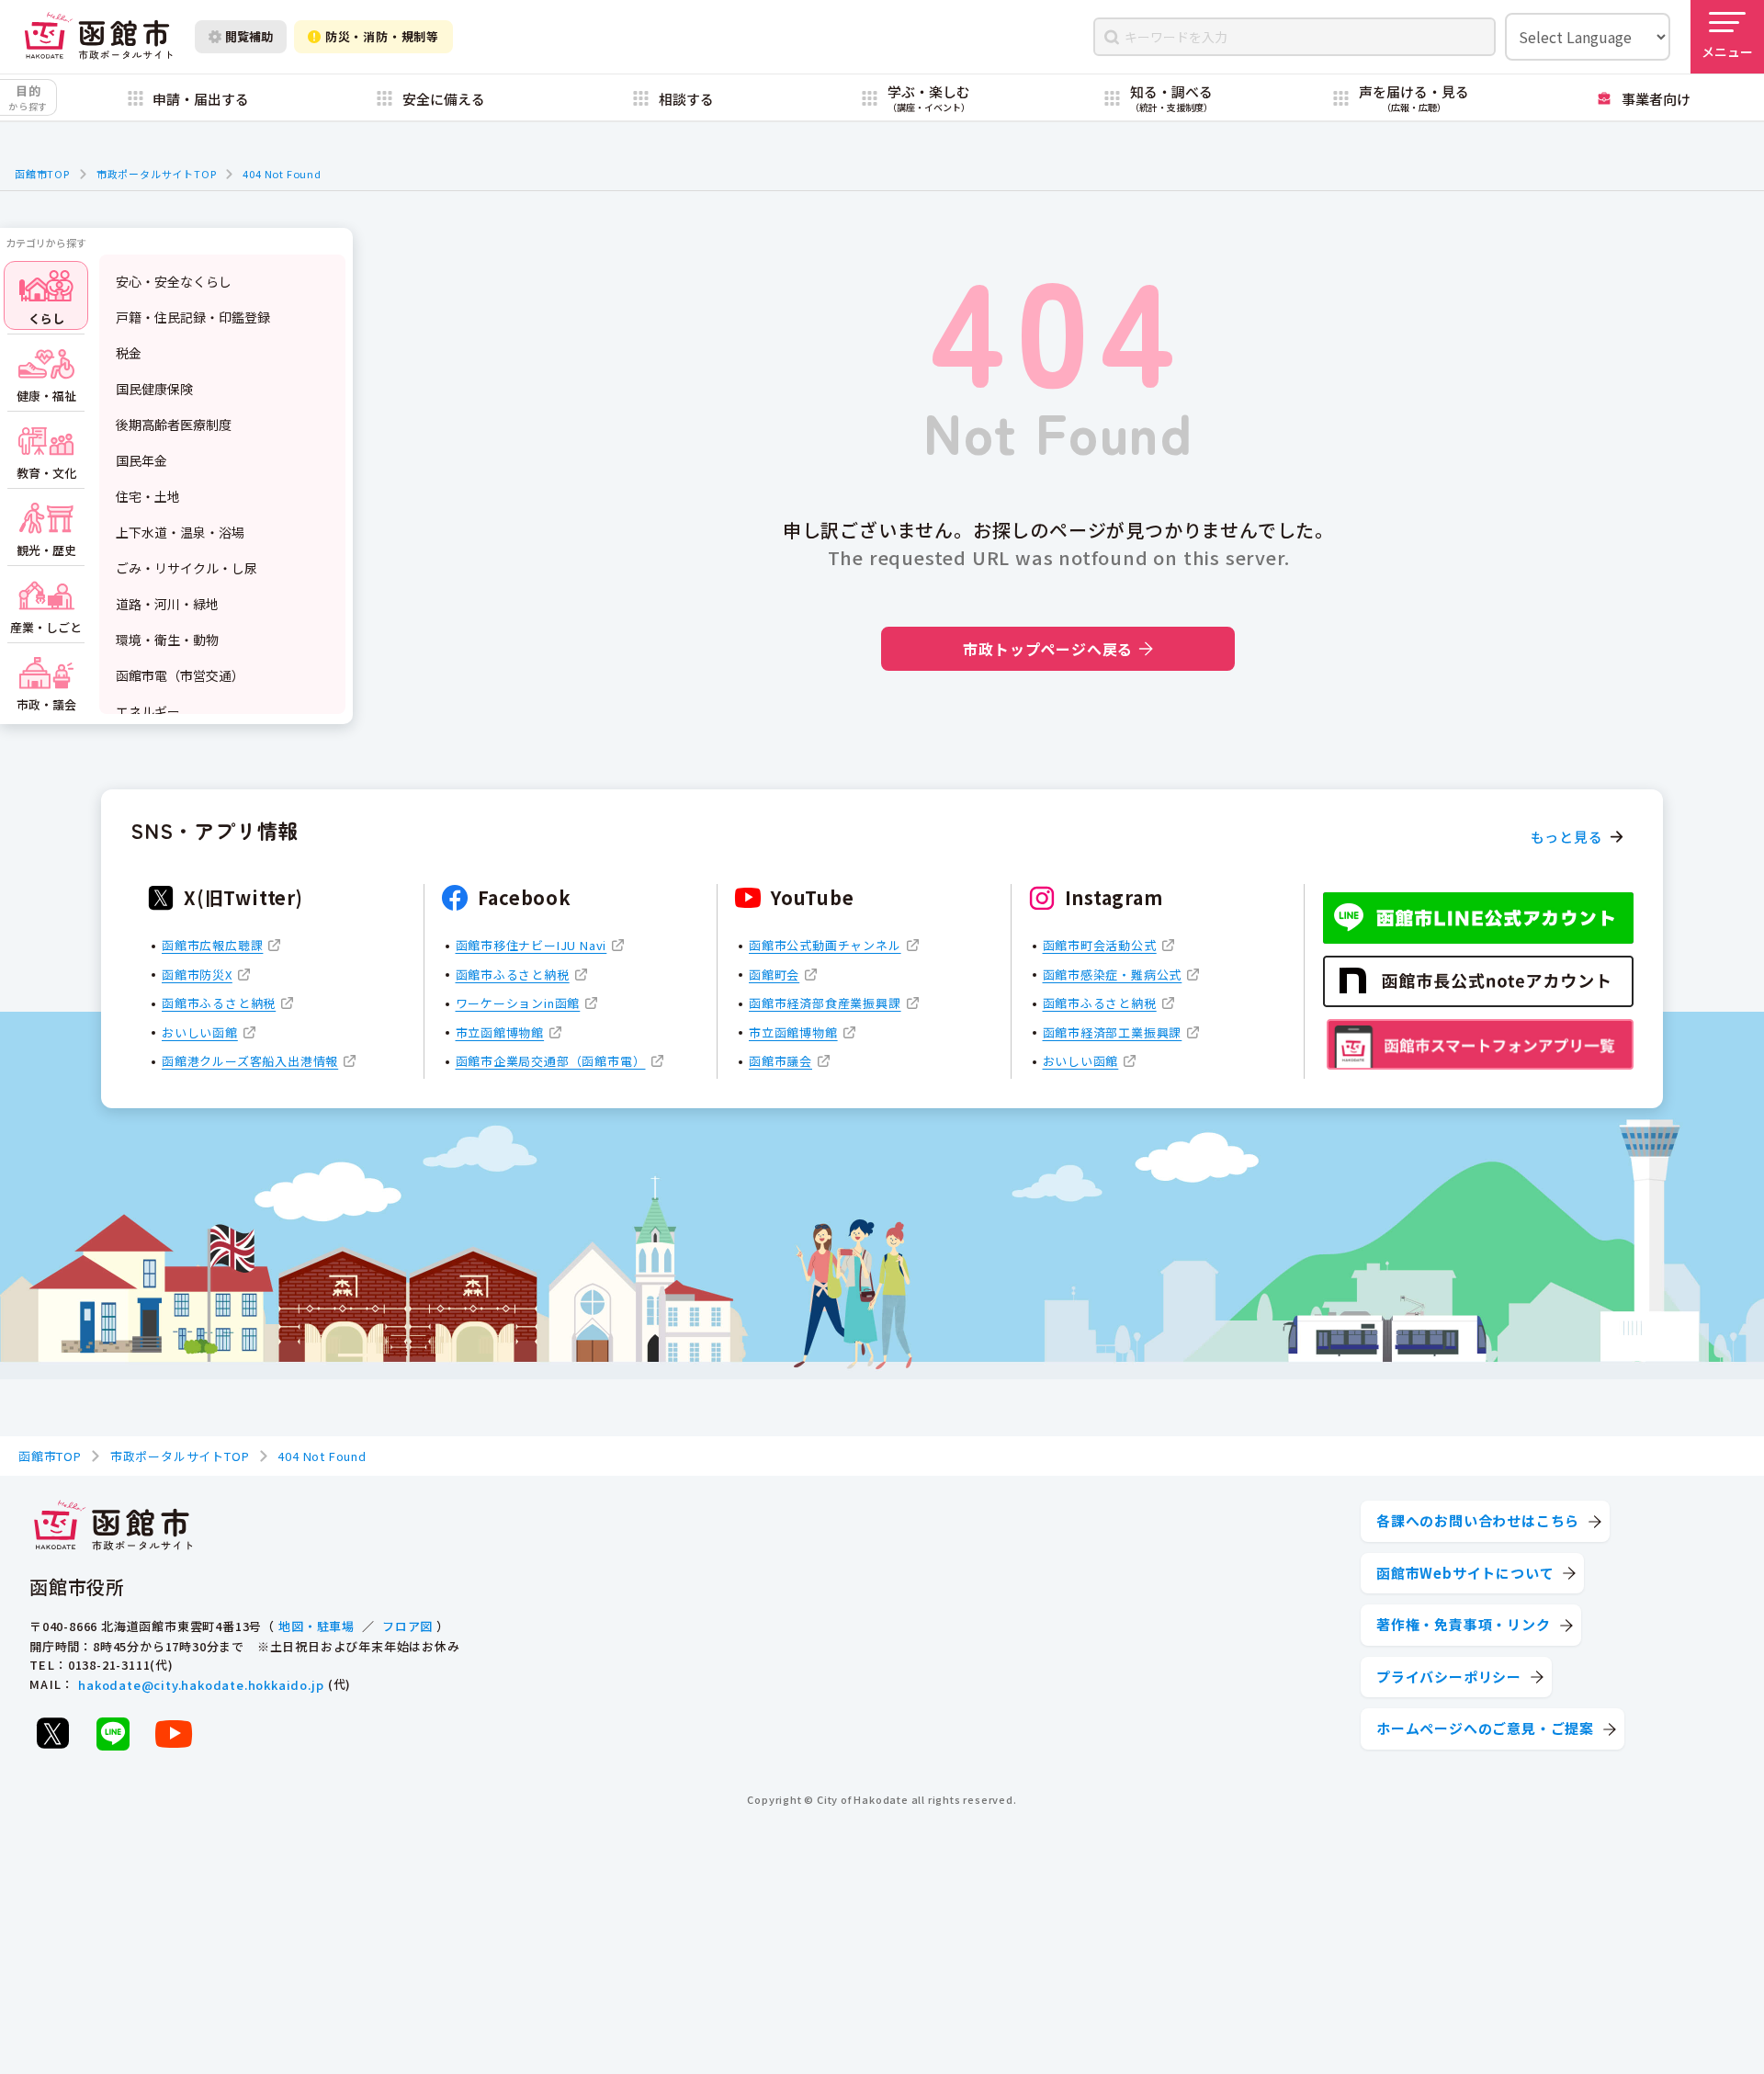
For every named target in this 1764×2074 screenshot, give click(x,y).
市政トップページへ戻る (1048, 649)
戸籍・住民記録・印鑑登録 (193, 317)
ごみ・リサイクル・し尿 (187, 568)
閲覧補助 (249, 36)
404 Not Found (282, 174)
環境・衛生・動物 (167, 640)
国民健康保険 (154, 389)
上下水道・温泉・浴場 (180, 532)
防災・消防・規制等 (382, 36)
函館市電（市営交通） (180, 675)
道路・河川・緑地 (167, 604)
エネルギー (148, 711)
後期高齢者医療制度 (174, 425)
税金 (129, 353)
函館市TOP (42, 174)
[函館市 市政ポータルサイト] (98, 36)
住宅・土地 (148, 496)
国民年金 (141, 460)
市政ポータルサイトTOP (157, 174)
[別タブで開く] (52, 1733)
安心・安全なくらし (174, 281)
